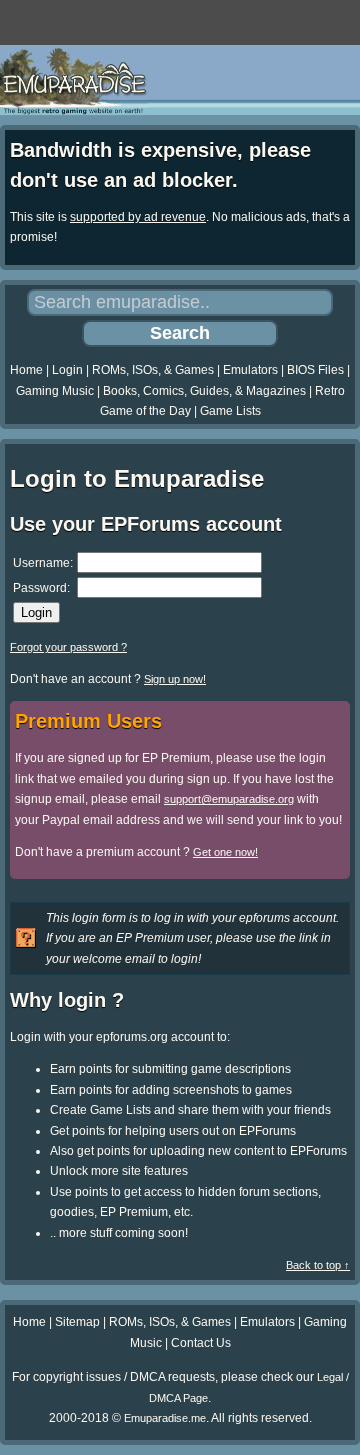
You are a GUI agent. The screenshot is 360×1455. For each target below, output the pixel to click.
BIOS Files (315, 370)
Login (67, 370)
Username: (43, 563)
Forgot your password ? (68, 647)
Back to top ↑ (318, 1265)
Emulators (250, 370)
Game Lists (230, 411)
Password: (41, 588)
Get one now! (225, 852)
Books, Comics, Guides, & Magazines (204, 391)
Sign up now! (175, 679)
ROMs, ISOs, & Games (153, 370)
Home (26, 370)
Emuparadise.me (165, 1418)
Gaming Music (55, 391)
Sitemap (77, 1322)
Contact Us (201, 1343)
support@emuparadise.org (229, 799)
